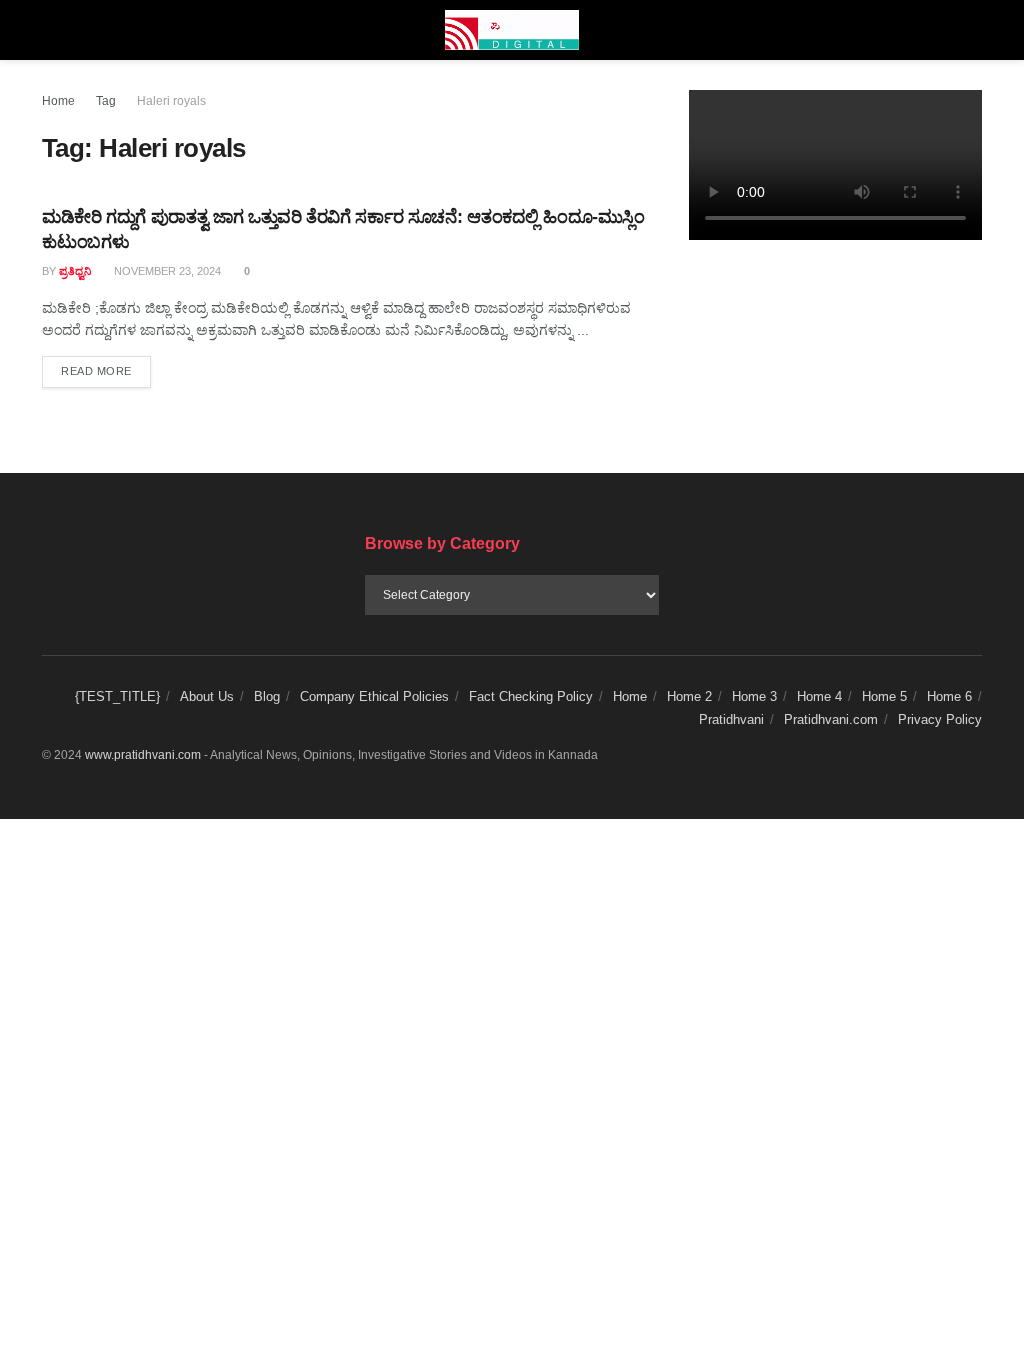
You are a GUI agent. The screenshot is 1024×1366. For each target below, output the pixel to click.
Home (58, 101)
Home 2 (689, 696)
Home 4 (819, 696)
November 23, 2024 (166, 271)
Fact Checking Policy (531, 696)
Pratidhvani (731, 719)
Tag (106, 101)
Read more (106, 370)
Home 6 (949, 696)
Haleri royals (171, 101)
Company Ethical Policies (374, 696)
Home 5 (884, 696)
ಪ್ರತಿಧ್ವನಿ (75, 271)
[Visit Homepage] (512, 30)
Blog (267, 696)
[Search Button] (973, 30)
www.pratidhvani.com (143, 755)
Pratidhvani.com (831, 719)
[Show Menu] (50, 30)
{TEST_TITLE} (117, 696)
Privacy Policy (940, 719)
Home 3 (754, 696)
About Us (207, 696)
